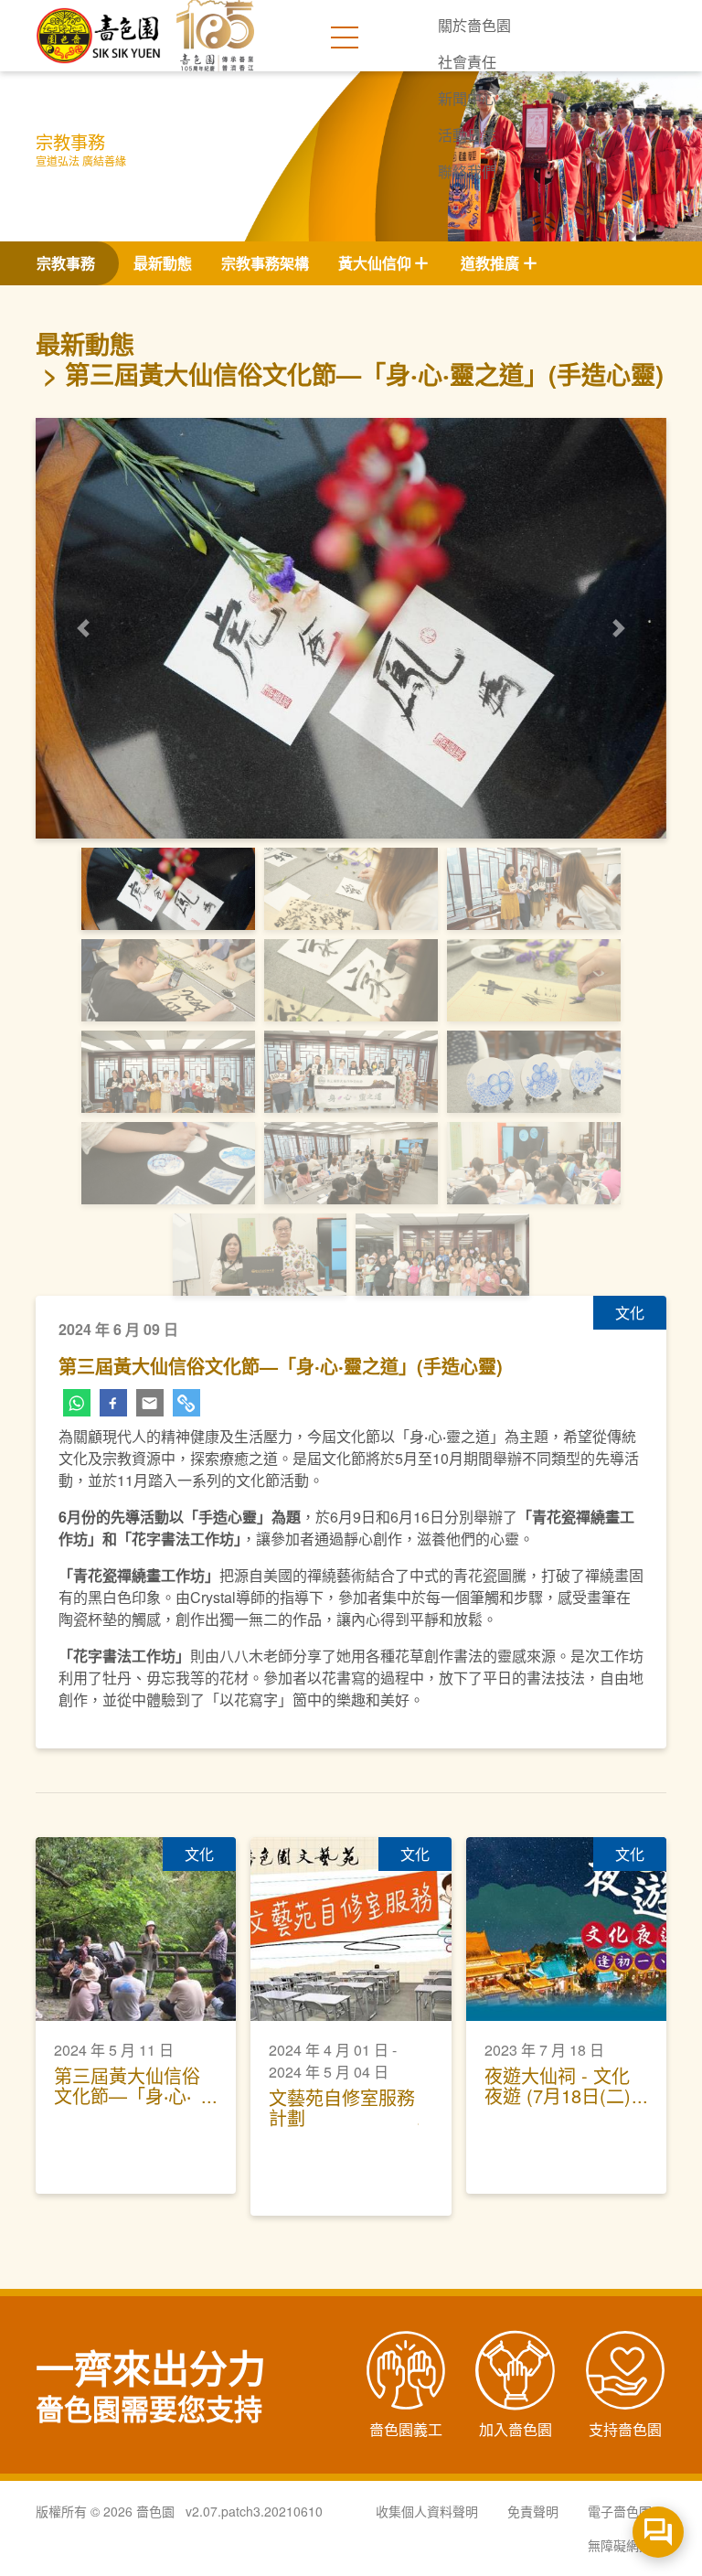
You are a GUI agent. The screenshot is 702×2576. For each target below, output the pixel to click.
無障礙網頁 (620, 2545)
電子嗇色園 (620, 2511)
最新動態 (163, 263)
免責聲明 (533, 2511)
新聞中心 (467, 98)
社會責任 (467, 62)
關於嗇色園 (474, 25)
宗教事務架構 (265, 263)
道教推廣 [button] (490, 263)
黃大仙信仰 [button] (375, 263)
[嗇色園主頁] (100, 29)
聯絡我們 (467, 171)
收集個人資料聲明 (427, 2511)
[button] (83, 628)
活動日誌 (467, 135)
